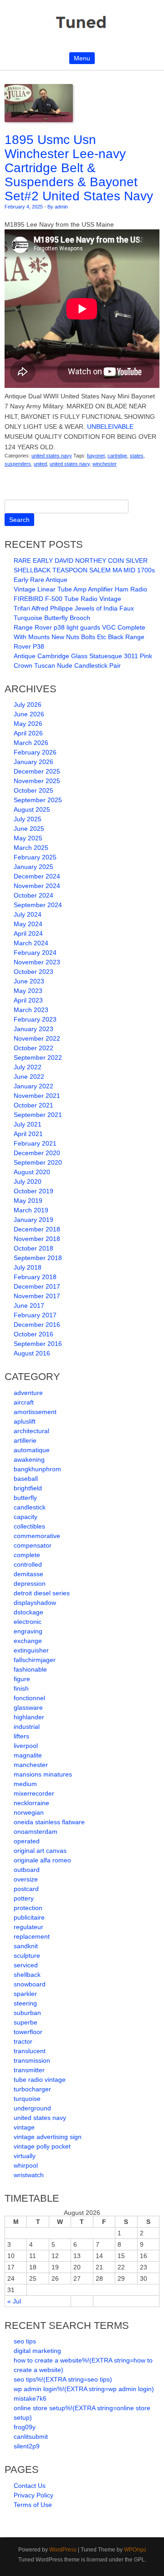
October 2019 (33, 1191)
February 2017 (35, 1315)
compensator (33, 1545)
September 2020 (38, 1162)
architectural (31, 1431)
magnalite (28, 1755)
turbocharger (32, 2089)
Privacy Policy (33, 2495)
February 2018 (35, 1277)
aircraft (24, 1402)
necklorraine (31, 1803)
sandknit (26, 1946)
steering (25, 2003)
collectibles (29, 1526)
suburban (27, 2013)
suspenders (18, 464)
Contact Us (30, 2486)
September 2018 (38, 1258)
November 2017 (37, 1296)
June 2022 (29, 1077)
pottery (24, 1898)
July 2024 (28, 914)
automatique (32, 1450)
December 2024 (37, 876)
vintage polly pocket (42, 2146)
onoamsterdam (36, 1831)
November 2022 (37, 1038)
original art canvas (40, 1851)
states (137, 456)
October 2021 (33, 1105)
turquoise (27, 2099)
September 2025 (38, 800)
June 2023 (29, 981)
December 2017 (37, 1286)
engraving (28, 1631)
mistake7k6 (30, 2398)
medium (25, 1784)
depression (30, 1583)
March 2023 (31, 1010)
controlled (28, 1564)
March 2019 (31, 1210)
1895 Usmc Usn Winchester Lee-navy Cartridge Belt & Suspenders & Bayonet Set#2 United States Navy (79, 168)
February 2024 (35, 953)
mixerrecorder (34, 1793)
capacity (26, 1517)
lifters (21, 1736)
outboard (27, 1870)
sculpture (27, 1956)
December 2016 (37, 1325)
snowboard (30, 1984)
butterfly (25, 1498)
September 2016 (38, 1344)
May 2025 (28, 838)
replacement (32, 1936)
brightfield (28, 1488)
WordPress (63, 2550)
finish (21, 1688)
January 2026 (33, 762)
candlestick (30, 1507)
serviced (26, 1965)
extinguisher (31, 1650)
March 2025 (31, 848)
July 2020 (28, 1181)
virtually (25, 2156)
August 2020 (32, 1172)
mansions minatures (43, 1774)
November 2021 (37, 1096)
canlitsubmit (31, 2437)
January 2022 (33, 1086)
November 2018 (37, 1239)
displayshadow (35, 1603)
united (40, 464)
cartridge (117, 456)
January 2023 (33, 1029)
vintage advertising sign (48, 2137)
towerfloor (28, 2032)
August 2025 (32, 809)
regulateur (28, 1927)
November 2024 (37, 886)
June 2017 (29, 1305)
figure (22, 1679)
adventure (28, 1393)
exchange (28, 1641)
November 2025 (37, 781)
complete (27, 1555)
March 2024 (31, 943)
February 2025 (35, 857)
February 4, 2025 (24, 207)
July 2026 (28, 705)
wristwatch (29, 2175)
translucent (30, 2051)
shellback (27, 1975)
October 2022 (33, 1048)
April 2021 (28, 1134)
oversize (26, 1879)
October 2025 (33, 790)
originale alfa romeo (42, 1860)
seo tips (25, 2341)
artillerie (25, 1440)
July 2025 (28, 819)
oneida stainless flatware (49, 1822)
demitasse (28, 1574)
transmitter (29, 2070)
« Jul (14, 2301)
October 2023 (33, 972)
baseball (26, 1479)
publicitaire (29, 1917)
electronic (28, 1622)
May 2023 (28, 991)
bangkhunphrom (37, 1469)
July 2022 (28, 1067)
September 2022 (38, 1057)
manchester (31, 1765)
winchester (105, 464)
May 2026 (28, 724)
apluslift (25, 1421)
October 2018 (33, 1248)
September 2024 (38, 905)
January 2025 (33, 867)
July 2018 (28, 1267)
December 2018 (37, 1229)
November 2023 (37, 962)
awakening (29, 1459)
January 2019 (33, 1220)
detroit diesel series (42, 1593)
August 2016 (32, 1353)
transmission (32, 2060)
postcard (26, 1889)
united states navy (52, 456)
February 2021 (35, 1143)
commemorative (37, 1536)
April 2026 (28, 733)
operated (27, 1841)
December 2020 (37, 1153)
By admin (58, 207)
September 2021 (38, 1115)
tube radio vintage (40, 2080)
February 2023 (35, 1019)
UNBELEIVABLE (110, 427)
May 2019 (28, 1201)
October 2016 (33, 1334)
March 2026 (31, 743)
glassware (28, 1707)
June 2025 (29, 829)
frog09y (25, 2427)
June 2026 (29, 714)
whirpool (26, 2165)
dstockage (28, 1612)
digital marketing (37, 2351)
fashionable (30, 1669)
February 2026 (35, 752)
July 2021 (28, 1124)
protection (28, 1908)
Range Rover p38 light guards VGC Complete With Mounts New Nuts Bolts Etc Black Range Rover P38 (79, 637)
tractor (23, 2041)
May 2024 (28, 924)
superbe (26, 2022)
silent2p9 (27, 2446)
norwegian (29, 1812)
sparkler (25, 1994)
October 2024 (33, 895)
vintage (24, 2127)
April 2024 (28, 933)
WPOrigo (135, 2550)
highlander (29, 1717)
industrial (27, 1727)
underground (32, 2108)
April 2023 (28, 1000)
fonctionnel (29, 1698)
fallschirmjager (35, 1660)
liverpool (26, 1746)
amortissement (35, 1412)
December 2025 (37, 771)
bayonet (96, 456)
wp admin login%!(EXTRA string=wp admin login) (84, 2389)
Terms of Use (33, 2505)
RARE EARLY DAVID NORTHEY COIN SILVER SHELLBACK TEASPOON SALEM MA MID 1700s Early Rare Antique (84, 570)
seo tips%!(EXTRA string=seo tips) (63, 2379)
